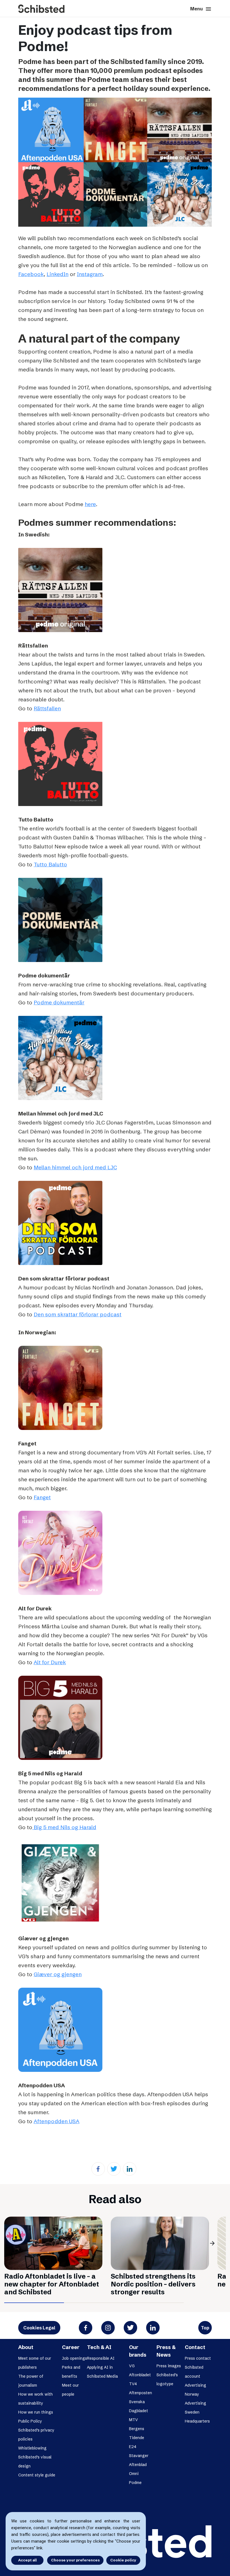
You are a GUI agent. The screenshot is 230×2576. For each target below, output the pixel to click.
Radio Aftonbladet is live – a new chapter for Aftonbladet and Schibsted (52, 2284)
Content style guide (37, 2475)
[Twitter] (114, 2169)
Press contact (198, 2358)
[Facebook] (98, 2169)
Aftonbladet (140, 2375)
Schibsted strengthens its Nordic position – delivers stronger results (153, 2284)
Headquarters (197, 2421)
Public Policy (30, 2421)
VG (132, 2366)
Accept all (27, 2560)
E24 (133, 2447)
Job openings (74, 2358)
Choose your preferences (75, 2560)
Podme (135, 2483)
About (26, 2347)
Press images (169, 2366)
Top (205, 2328)
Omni (134, 2474)
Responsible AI (101, 2358)
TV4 (133, 2384)
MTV (134, 2420)
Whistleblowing (32, 2448)
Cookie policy (123, 2560)
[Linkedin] (130, 2169)
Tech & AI (99, 2347)
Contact (195, 2347)
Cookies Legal (39, 2328)
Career (71, 2347)
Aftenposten (141, 2393)
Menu (201, 9)
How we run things (36, 2412)
